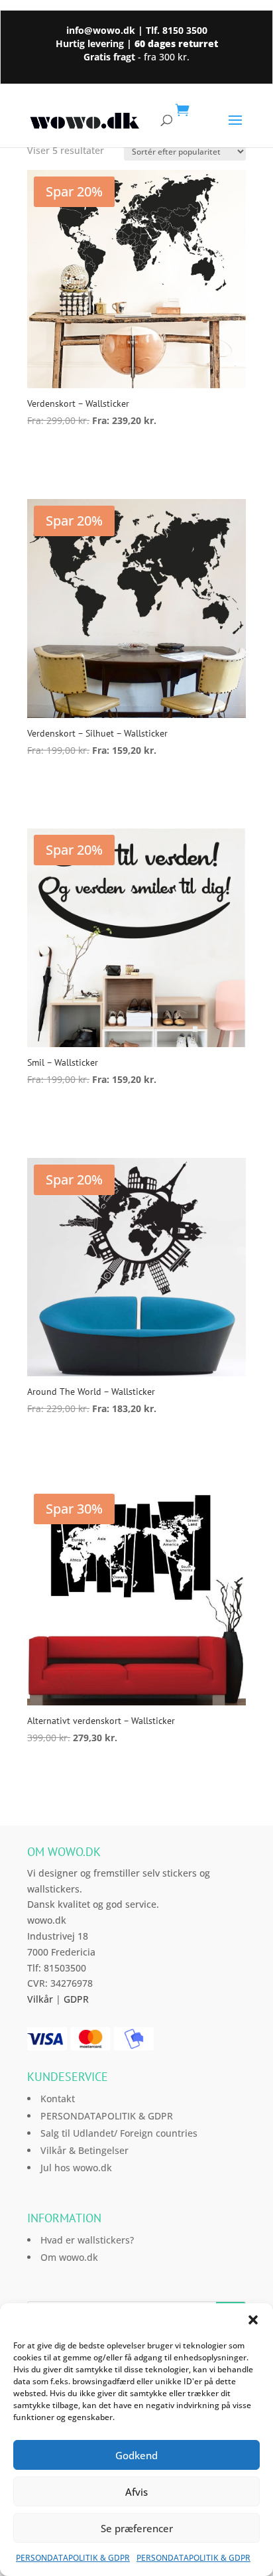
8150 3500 (185, 30)
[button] (253, 2320)
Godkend (136, 2455)
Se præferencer (137, 2528)
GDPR (76, 1999)
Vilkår (40, 1999)
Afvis (136, 2492)
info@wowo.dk (101, 30)
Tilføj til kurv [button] (79, 1775)
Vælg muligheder (93, 458)
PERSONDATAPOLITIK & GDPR (73, 2558)
